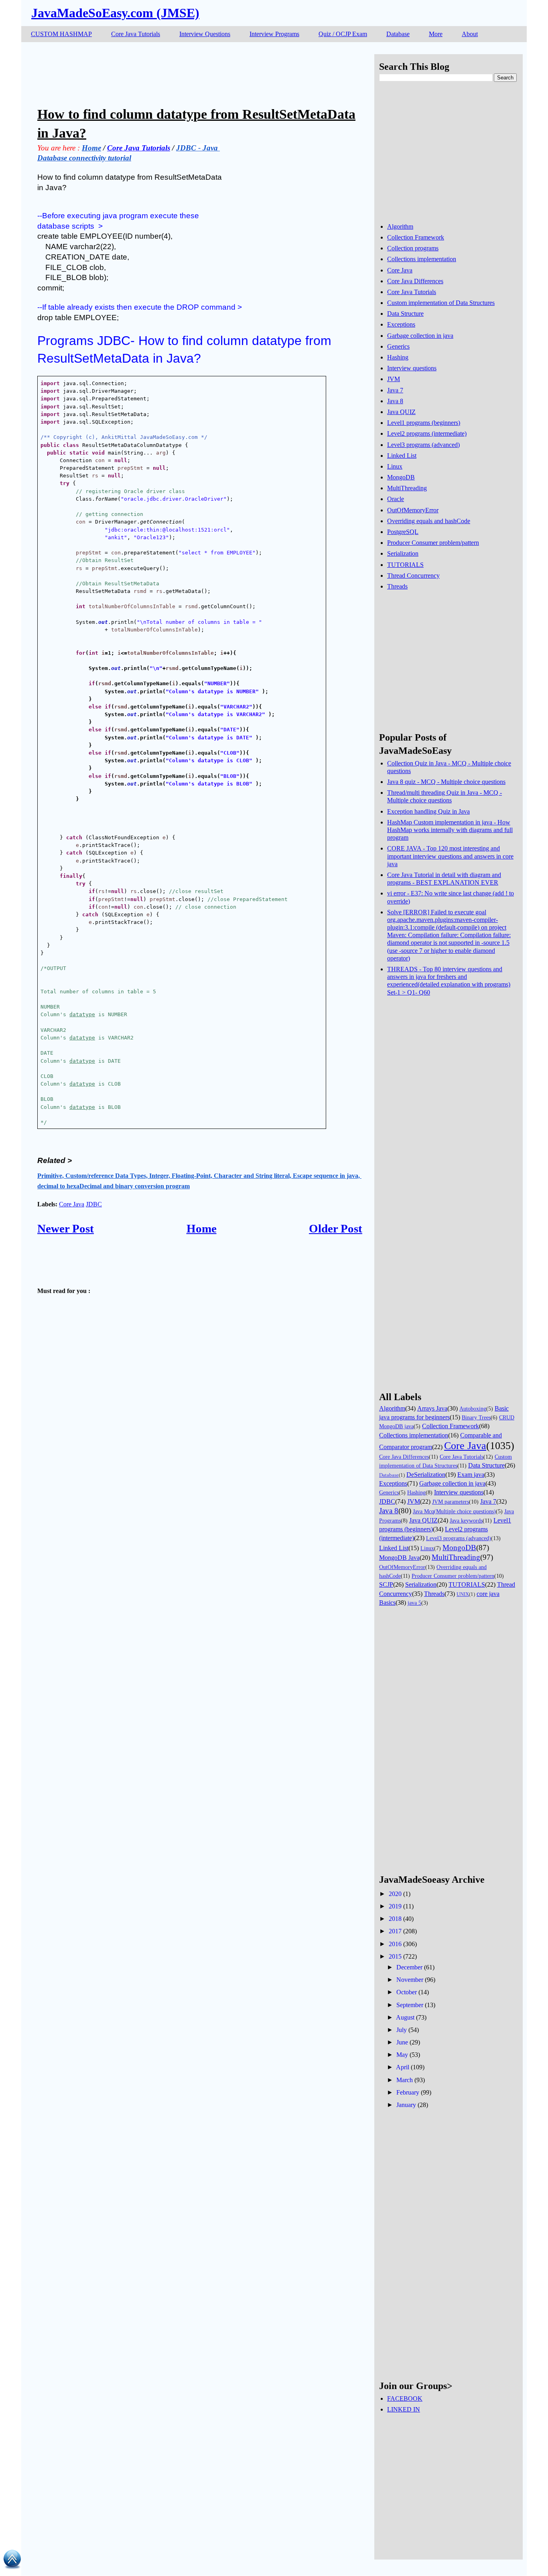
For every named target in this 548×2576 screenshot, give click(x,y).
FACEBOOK (405, 2398)
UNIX (463, 1594)
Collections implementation (422, 259)
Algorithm (400, 226)
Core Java (72, 1204)
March (405, 2080)
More (436, 34)
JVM (394, 379)
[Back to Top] (12, 2561)
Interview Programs (274, 34)
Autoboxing (473, 1409)
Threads (397, 586)
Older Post (336, 1228)
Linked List (402, 456)
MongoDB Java (399, 1558)
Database (398, 34)
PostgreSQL (403, 532)
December (409, 1967)
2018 (395, 1919)
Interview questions (412, 368)
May (402, 2055)
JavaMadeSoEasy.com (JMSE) (115, 13)
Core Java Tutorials (136, 34)
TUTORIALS (405, 565)
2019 (395, 1906)
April (403, 2067)
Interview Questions (205, 34)
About (470, 34)
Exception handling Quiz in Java (428, 811)
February (408, 2092)
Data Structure (405, 314)
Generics (398, 346)
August (405, 2017)
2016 (395, 1944)
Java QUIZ (401, 412)
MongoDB (401, 477)
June (402, 2042)
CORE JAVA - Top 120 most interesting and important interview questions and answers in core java (450, 856)
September (410, 2005)
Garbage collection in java (420, 336)
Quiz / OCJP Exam (343, 34)
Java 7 (395, 390)
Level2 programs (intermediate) (427, 433)
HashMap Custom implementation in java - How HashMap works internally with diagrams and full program (450, 830)
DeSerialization (426, 1475)
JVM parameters (451, 1502)
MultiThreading (407, 488)
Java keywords (466, 1520)
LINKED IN (404, 2409)
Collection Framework (416, 237)
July (402, 2030)
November (410, 1980)
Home (202, 1228)
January (406, 2105)
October (407, 1992)
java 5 (414, 1603)
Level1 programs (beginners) (424, 423)
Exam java (471, 1475)
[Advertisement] (183, 72)
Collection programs (413, 248)
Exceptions (401, 324)
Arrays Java (432, 1408)
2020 (395, 1894)
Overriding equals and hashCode (429, 521)
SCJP (386, 1584)
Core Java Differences (415, 281)
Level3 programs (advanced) (423, 445)
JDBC (94, 1204)
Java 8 (395, 401)
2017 (395, 1931)
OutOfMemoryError (413, 510)
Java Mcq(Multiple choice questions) (454, 1511)
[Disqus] (200, 1559)
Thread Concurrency (413, 575)
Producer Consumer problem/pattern (433, 543)
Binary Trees (476, 1417)
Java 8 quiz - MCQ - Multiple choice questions (446, 782)
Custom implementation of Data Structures (441, 303)
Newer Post (66, 1228)
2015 (395, 1956)
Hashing (398, 357)
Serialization (403, 553)
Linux (395, 466)
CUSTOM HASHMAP (61, 34)
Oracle (396, 499)
